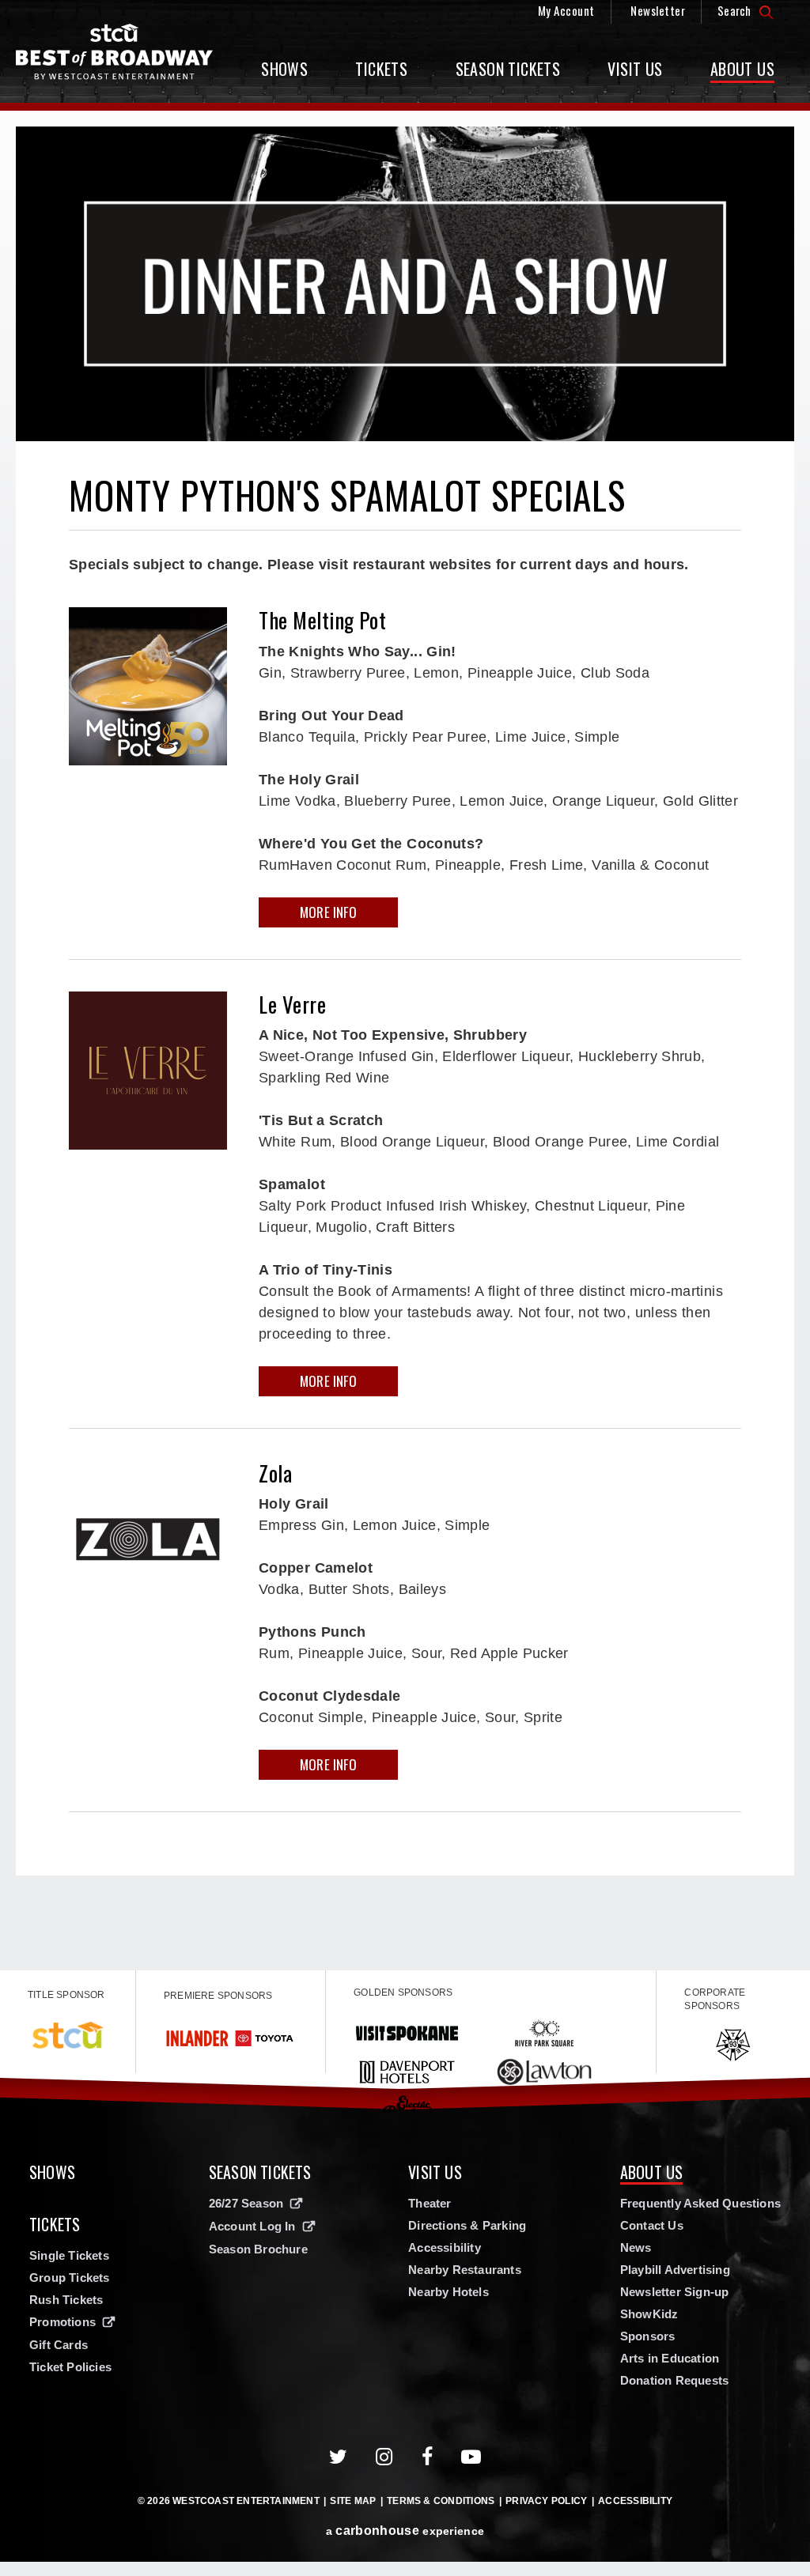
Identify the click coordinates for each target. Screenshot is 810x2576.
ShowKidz (649, 2314)
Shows (284, 69)
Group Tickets (70, 2278)
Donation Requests (674, 2380)
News (636, 2247)
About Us (742, 69)
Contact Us (652, 2225)
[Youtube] (471, 2457)
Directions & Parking (467, 2225)
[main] (405, 1041)
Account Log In (252, 2226)
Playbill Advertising (675, 2270)
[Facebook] (428, 2457)
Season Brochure (258, 2249)
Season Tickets (508, 69)
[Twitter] (339, 2457)
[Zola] (148, 1539)
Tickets (381, 69)
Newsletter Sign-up (675, 2292)
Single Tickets (69, 2255)
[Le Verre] (148, 1071)
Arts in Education (670, 2358)
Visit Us (635, 69)
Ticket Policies (70, 2367)
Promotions (62, 2322)
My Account (566, 10)
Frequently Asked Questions (700, 2203)
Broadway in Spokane (115, 52)
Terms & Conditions (441, 2501)
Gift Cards (59, 2345)
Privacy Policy (546, 2501)
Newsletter (658, 10)
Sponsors (648, 2336)
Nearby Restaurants (465, 2270)
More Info (328, 912)
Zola (275, 1473)
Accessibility (445, 2247)
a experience (405, 2531)
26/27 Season (246, 2203)
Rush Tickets (66, 2300)
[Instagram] (384, 2457)
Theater (430, 2203)
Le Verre (292, 1004)
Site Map (353, 2501)
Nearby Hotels (449, 2292)
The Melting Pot (322, 620)
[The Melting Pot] (148, 686)
